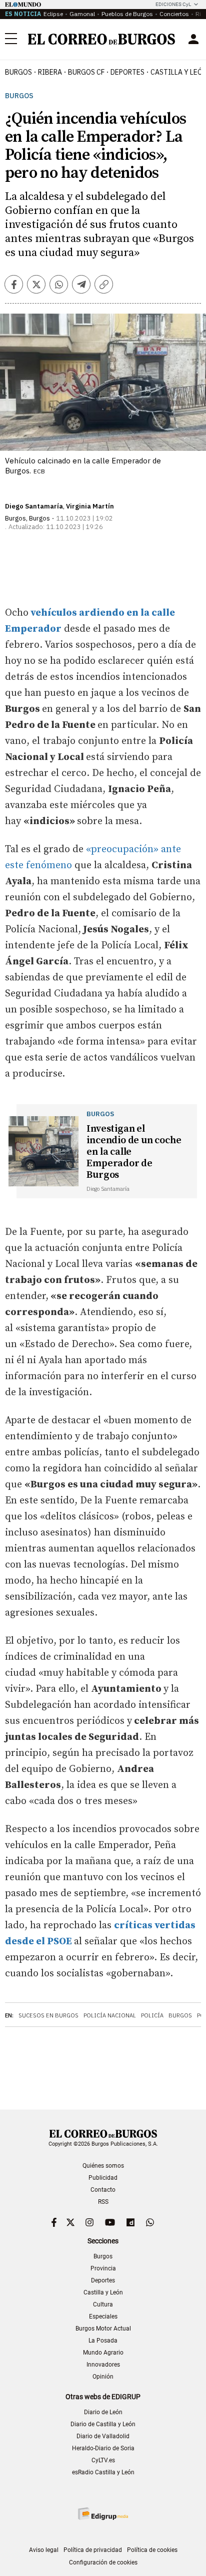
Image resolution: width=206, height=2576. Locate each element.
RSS (103, 2202)
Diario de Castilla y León (103, 2424)
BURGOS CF (86, 72)
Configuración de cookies (103, 2562)
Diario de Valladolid (103, 2436)
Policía (152, 2015)
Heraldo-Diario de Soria (103, 2448)
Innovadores (103, 2365)
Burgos (18, 72)
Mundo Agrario (103, 2353)
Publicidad (103, 2178)
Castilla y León (103, 2292)
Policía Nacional (110, 2015)
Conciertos (174, 14)
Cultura (103, 2304)
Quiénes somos (103, 2166)
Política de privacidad (93, 2550)
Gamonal (82, 14)
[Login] (193, 39)
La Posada (103, 2341)
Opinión (103, 2377)
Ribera (50, 72)
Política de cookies (152, 2550)
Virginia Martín (90, 506)
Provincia (103, 2268)
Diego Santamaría (34, 506)
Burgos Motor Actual (103, 2329)
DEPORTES (127, 72)
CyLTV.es (103, 2460)
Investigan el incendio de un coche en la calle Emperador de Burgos (134, 1152)
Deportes (103, 2280)
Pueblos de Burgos (127, 14)
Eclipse (53, 14)
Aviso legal (44, 2550)
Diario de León (103, 2412)
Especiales (103, 2316)
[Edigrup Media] (103, 2514)
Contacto (103, 2190)
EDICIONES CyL (173, 4)
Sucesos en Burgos (48, 2015)
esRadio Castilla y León (103, 2472)
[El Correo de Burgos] (101, 39)
